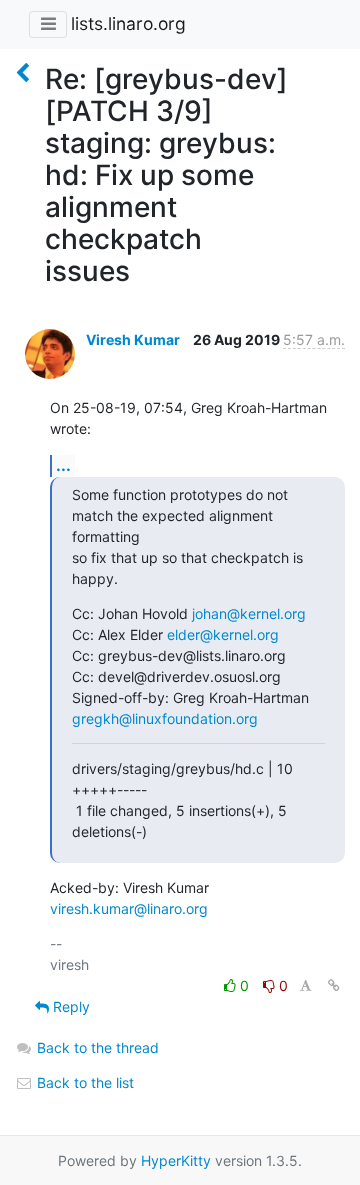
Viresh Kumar (133, 339)
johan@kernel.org (249, 613)
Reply (69, 1006)
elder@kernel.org (223, 634)
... (63, 465)
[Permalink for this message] (334, 985)
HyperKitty (176, 1160)
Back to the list (83, 1082)
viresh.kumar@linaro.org (129, 908)
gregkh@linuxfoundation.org (165, 718)
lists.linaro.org (128, 23)
